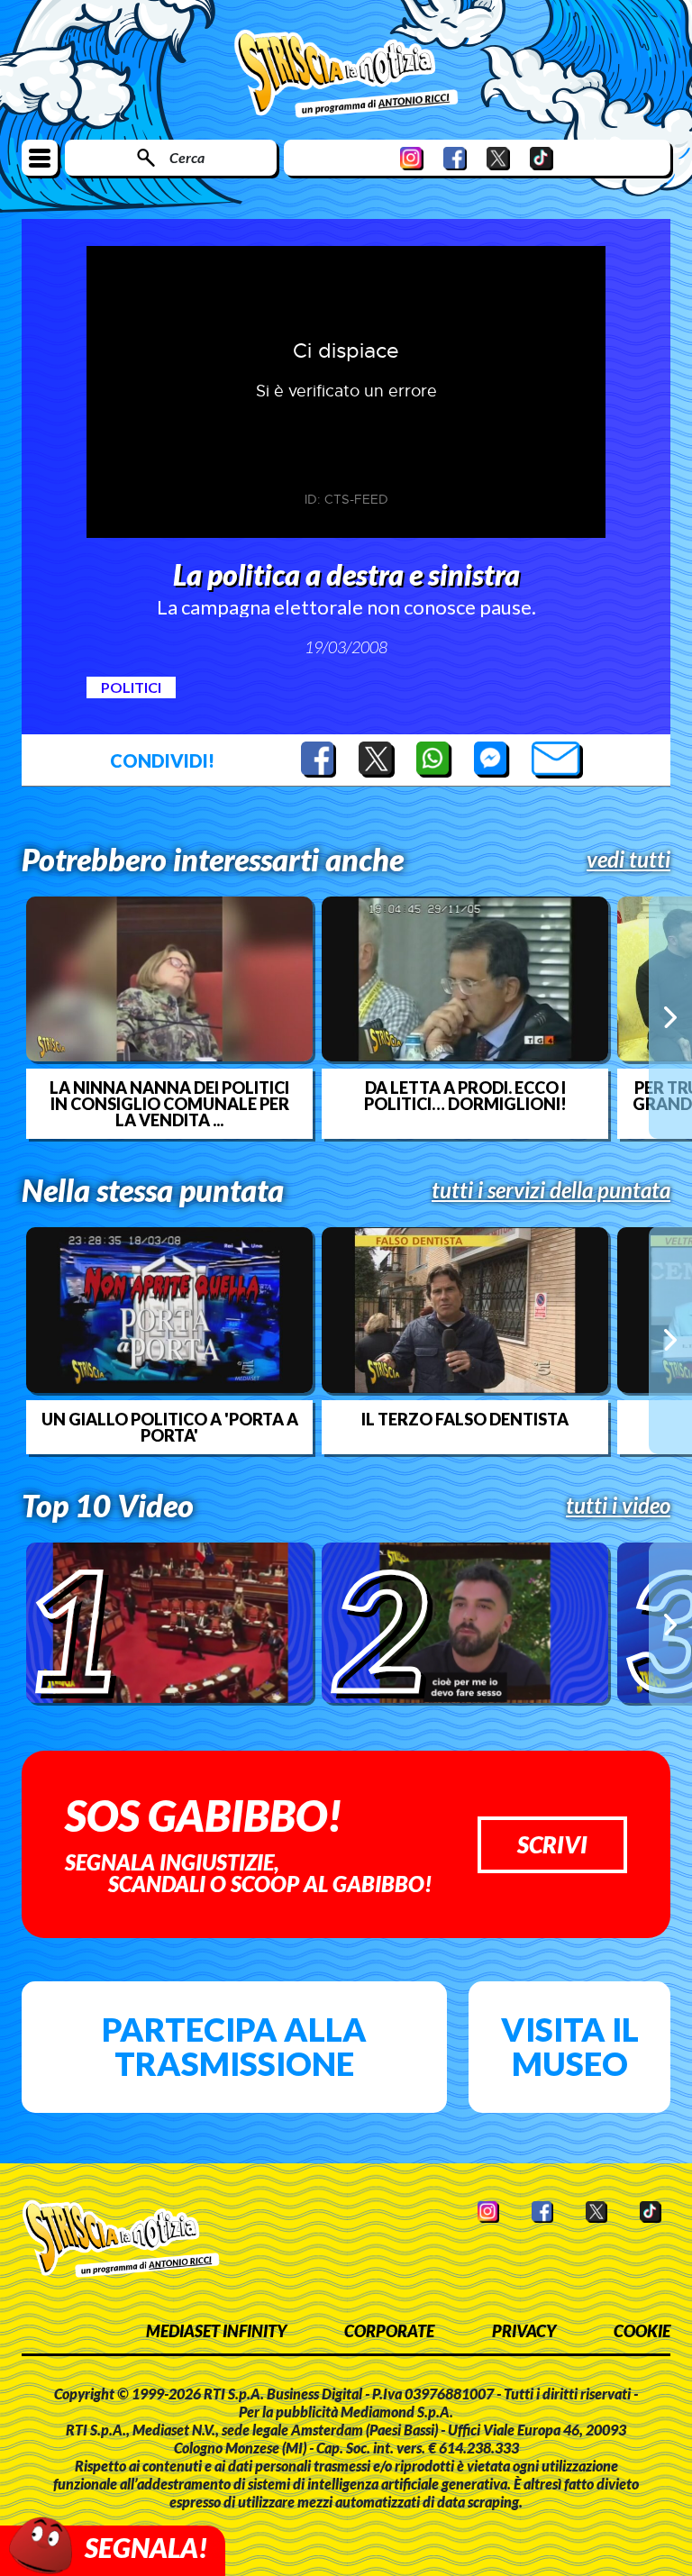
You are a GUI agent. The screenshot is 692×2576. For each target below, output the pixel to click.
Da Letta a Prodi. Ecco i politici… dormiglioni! (465, 1096)
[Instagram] (412, 158)
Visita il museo (570, 2046)
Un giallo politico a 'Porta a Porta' (170, 1427)
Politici (131, 687)
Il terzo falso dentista (465, 1419)
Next (670, 1017)
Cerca (187, 157)
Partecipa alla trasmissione (234, 2046)
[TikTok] (542, 158)
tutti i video (618, 1506)
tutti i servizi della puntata (551, 1190)
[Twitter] (498, 158)
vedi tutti (628, 860)
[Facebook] (455, 158)
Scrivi (552, 1844)
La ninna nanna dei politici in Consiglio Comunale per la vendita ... (169, 1104)
